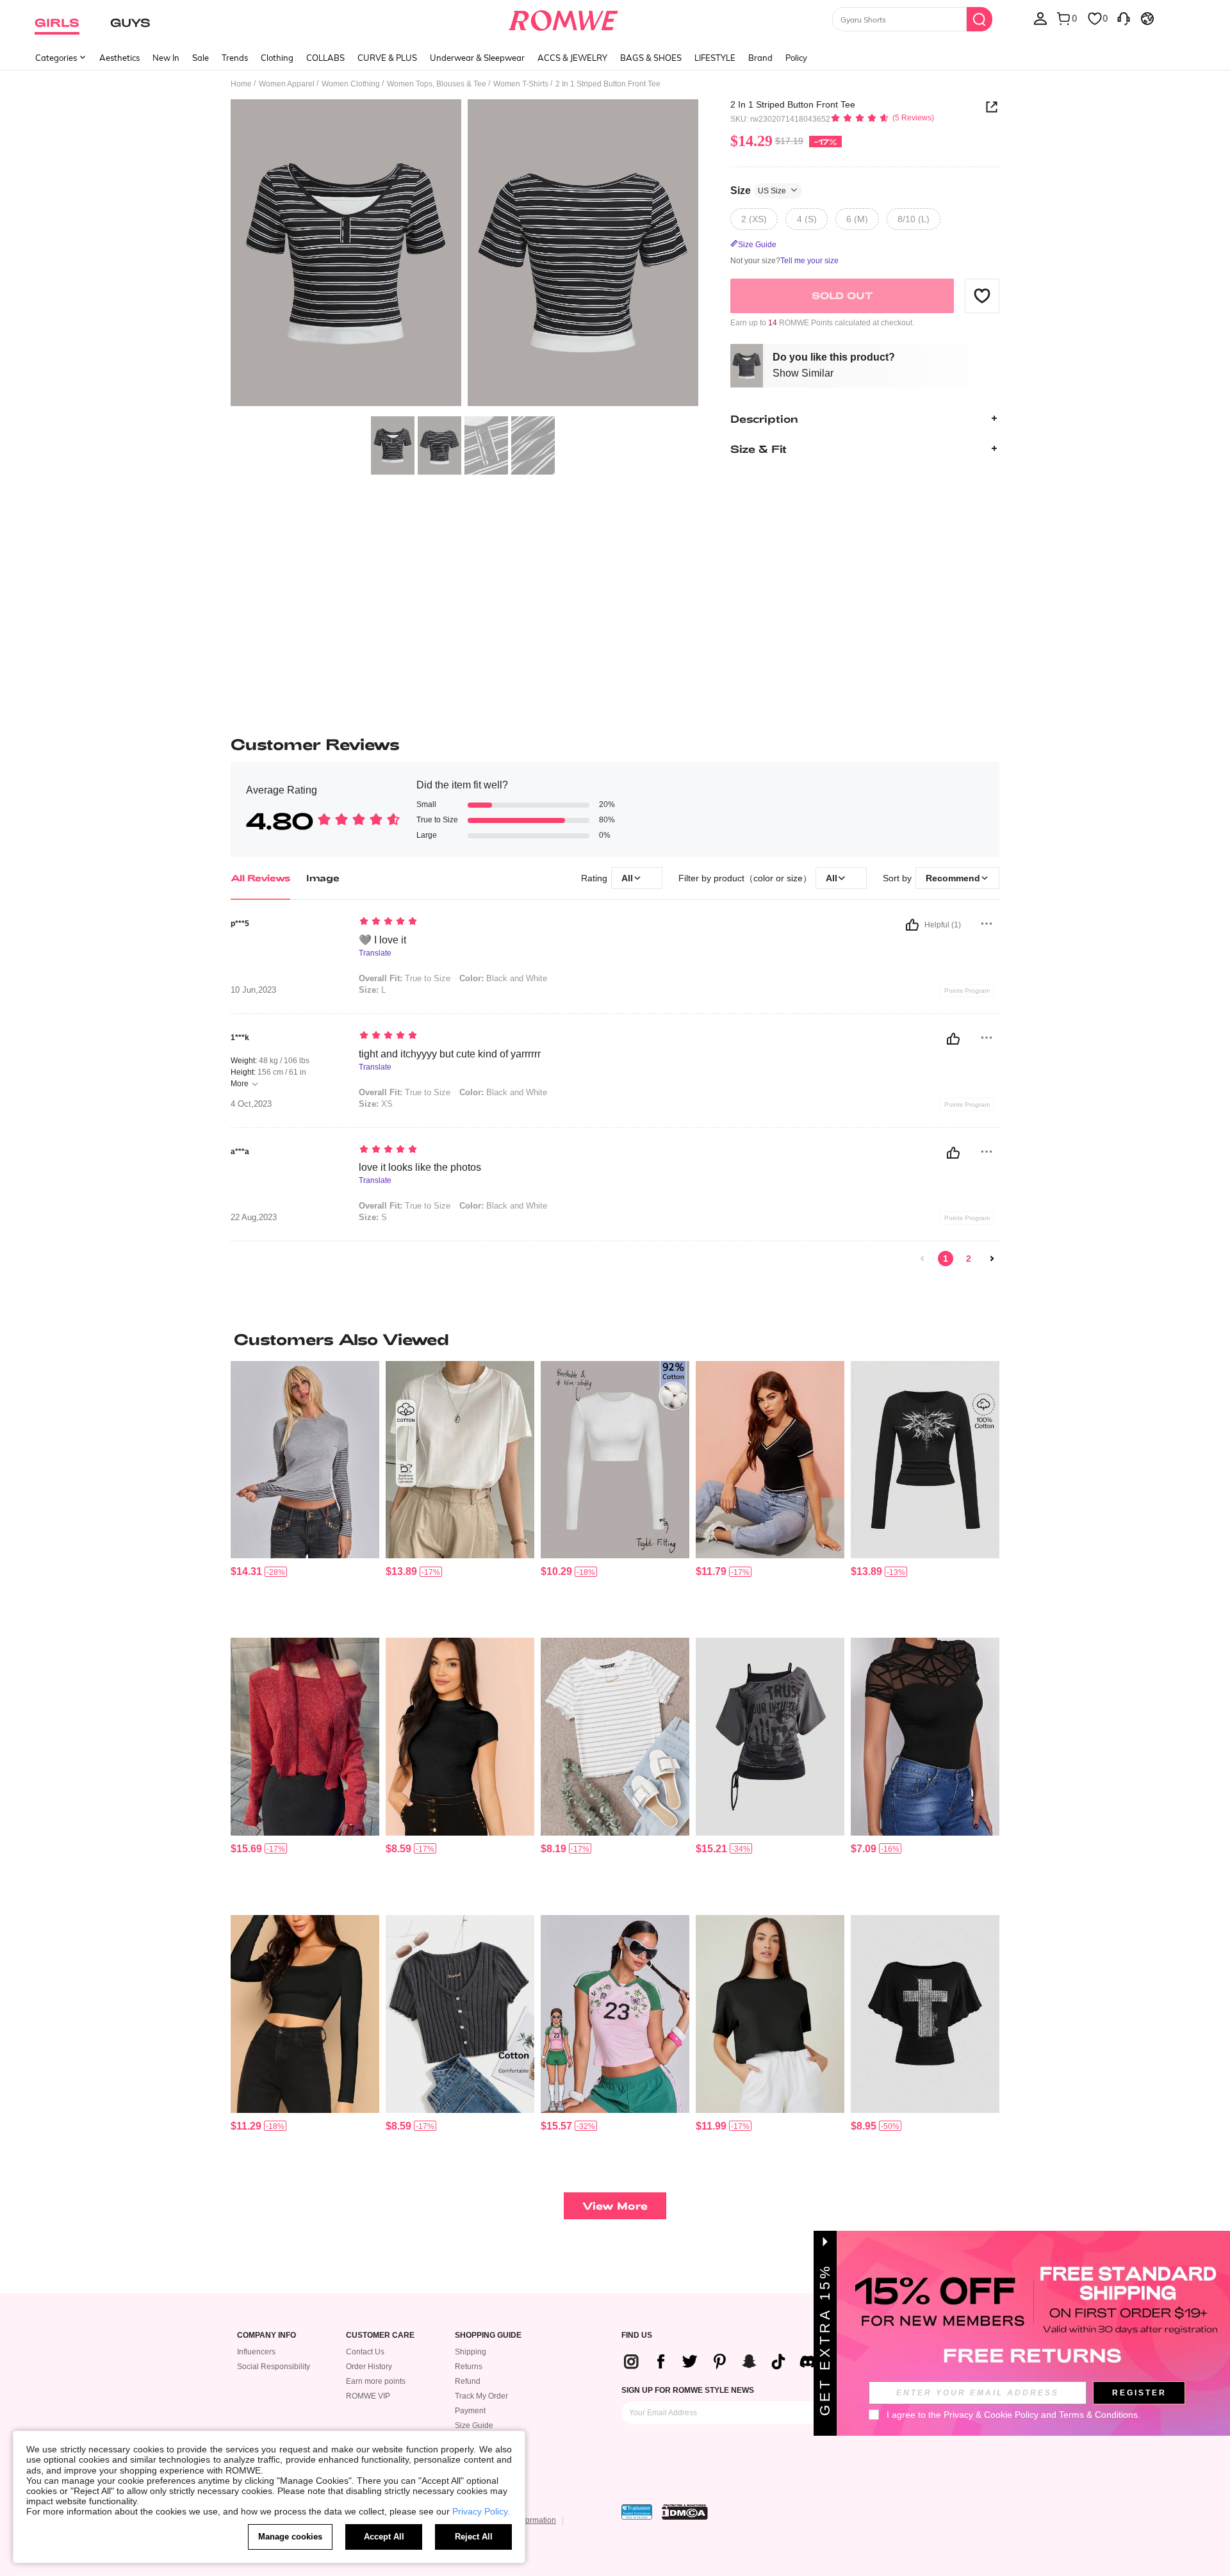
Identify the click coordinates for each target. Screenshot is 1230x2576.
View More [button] (615, 2205)
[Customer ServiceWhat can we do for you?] (1124, 18)
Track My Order (481, 2396)
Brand (760, 58)
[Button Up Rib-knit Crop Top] (460, 2014)
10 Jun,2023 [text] (253, 990)
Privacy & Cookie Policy (991, 2415)
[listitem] (305, 1495)
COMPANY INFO (266, 2336)
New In (166, 58)
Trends (235, 58)
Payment (470, 2411)
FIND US (637, 2336)
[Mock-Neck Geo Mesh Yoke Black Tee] (925, 1737)
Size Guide (474, 2425)
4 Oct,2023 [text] (251, 1104)
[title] (615, 1339)
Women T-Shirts (521, 84)
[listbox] (1040, 18)
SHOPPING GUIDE (488, 2336)
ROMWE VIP (368, 2396)
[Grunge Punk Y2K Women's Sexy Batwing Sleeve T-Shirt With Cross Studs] (925, 2014)
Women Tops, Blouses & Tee (437, 84)
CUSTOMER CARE (380, 2336)
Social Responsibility (274, 2367)
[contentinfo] (246, 1571)
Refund (468, 2381)
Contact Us (365, 2352)
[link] (922, 1259)
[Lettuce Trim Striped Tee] (615, 1737)
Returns (469, 2367)
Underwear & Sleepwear (477, 58)
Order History (369, 2367)
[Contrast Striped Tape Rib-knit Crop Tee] (770, 1460)
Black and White (503, 978)
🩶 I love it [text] (382, 940)
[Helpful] (912, 925)
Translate (375, 953)
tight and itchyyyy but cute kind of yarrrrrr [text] (450, 1054)
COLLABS (325, 58)
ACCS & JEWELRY (572, 58)
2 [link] (969, 1259)
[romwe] (563, 18)
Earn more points (376, 2381)
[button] (982, 295)
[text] (468, 922)
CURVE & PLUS (387, 58)
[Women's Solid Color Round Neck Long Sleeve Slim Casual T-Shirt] (615, 1460)
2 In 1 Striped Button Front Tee (793, 104)
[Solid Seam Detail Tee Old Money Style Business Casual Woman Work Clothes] (460, 1460)
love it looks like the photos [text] (420, 1167)
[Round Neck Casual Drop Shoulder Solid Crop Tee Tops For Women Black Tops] (770, 2014)
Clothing (277, 58)
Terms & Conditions (1098, 2415)
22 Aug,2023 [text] (254, 1218)
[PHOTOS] (464, 255)
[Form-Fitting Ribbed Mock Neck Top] (460, 1737)
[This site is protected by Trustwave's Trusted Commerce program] (637, 2512)
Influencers (256, 2352)
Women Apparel (287, 84)
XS (376, 1104)
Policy (796, 58)
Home (241, 84)
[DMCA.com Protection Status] (685, 2512)
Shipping (471, 2352)
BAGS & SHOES (651, 58)
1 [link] (946, 1259)
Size (758, 190)
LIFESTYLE (715, 58)
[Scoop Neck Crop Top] (305, 2014)
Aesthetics (119, 58)
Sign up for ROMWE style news (688, 2390)
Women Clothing (351, 84)
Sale (201, 58)
